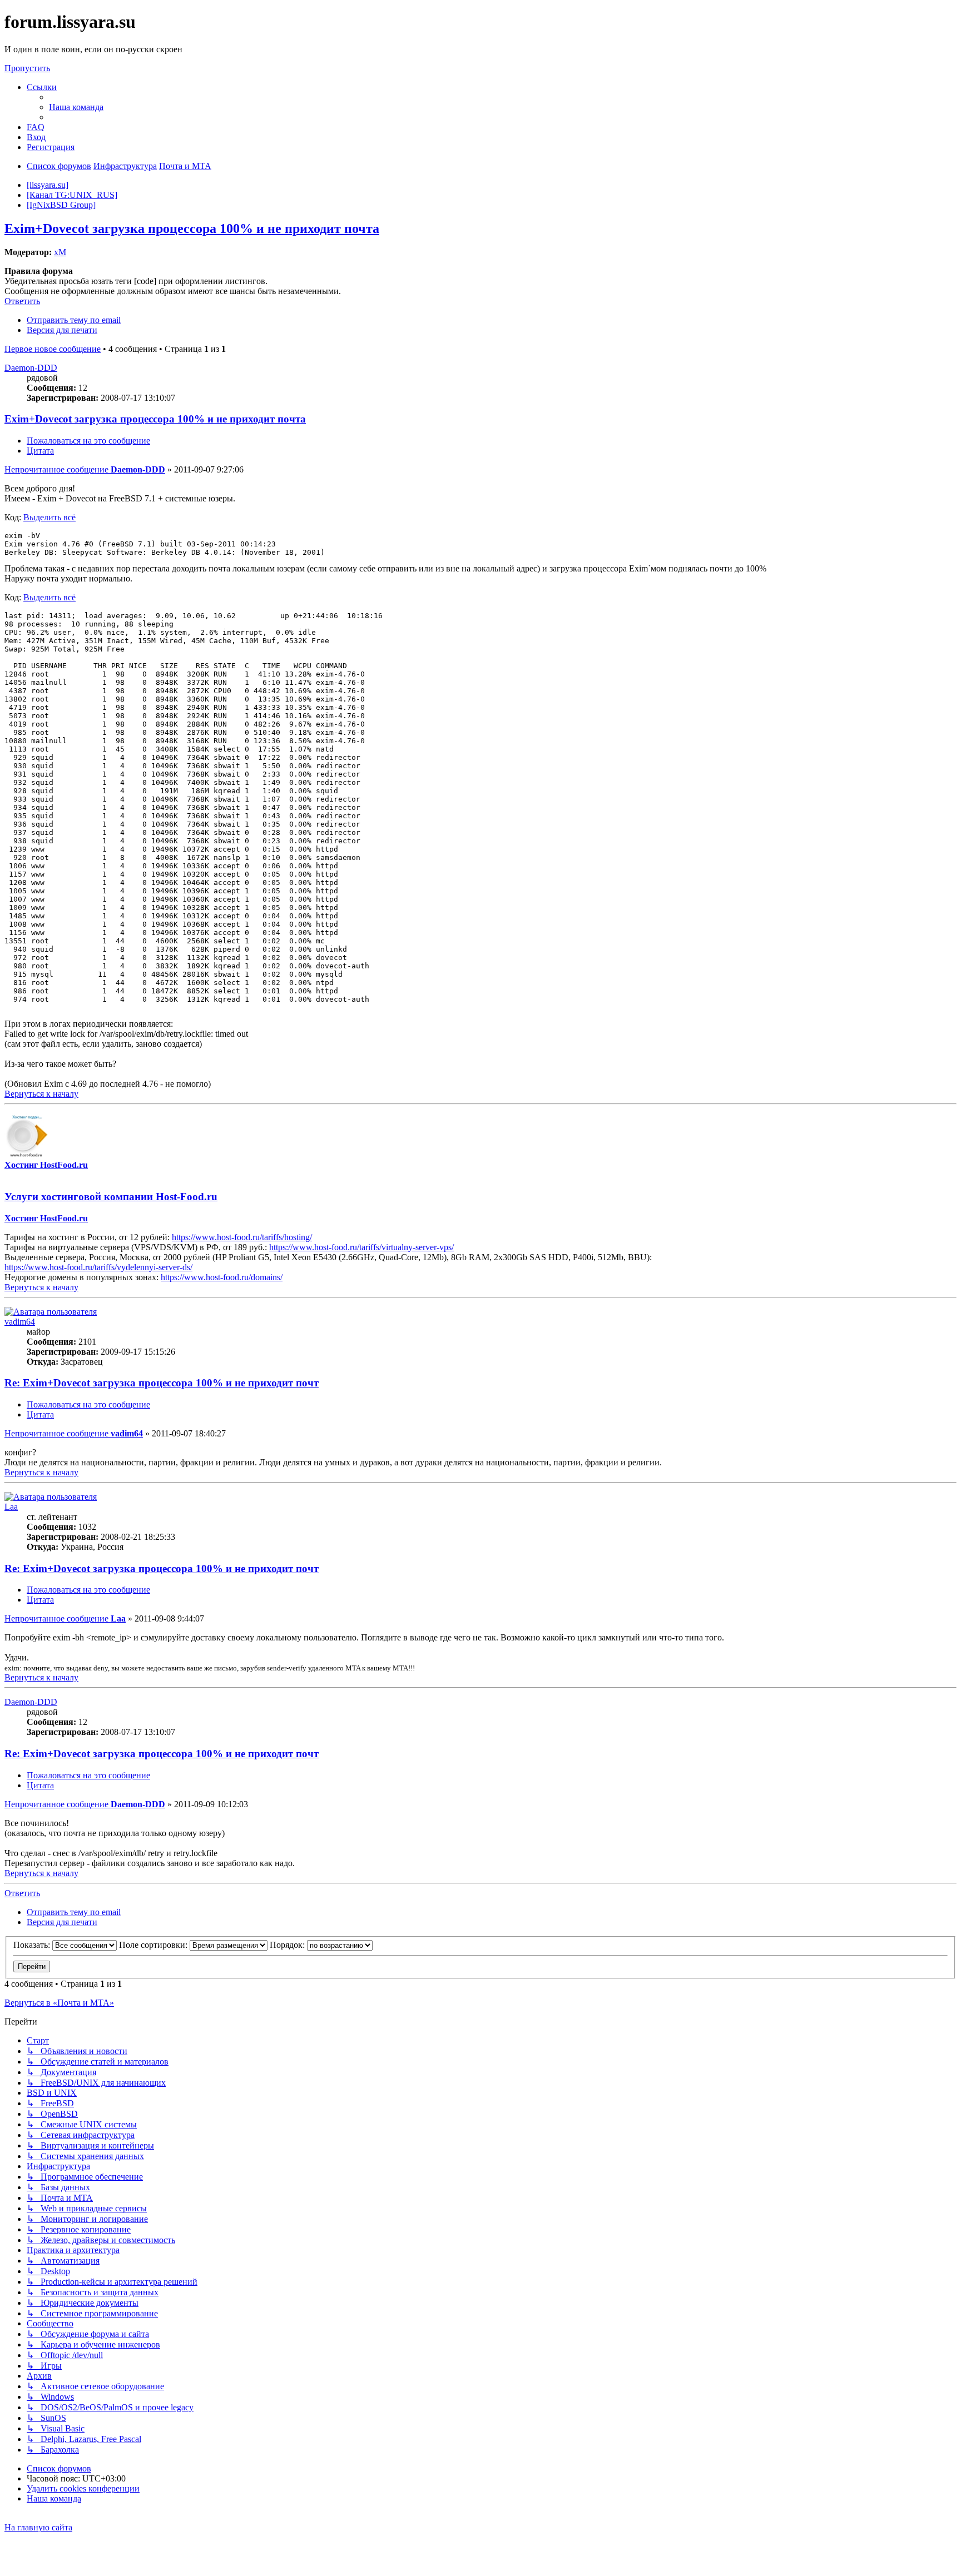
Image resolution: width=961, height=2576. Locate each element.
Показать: (33, 1945)
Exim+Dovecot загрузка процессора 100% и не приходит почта (192, 228)
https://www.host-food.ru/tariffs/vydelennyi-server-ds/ (98, 1267)
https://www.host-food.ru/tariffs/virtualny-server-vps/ (361, 1247)
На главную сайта (38, 2527)
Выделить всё (49, 517)
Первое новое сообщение (53, 349)
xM (60, 252)
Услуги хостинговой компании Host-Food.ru (111, 1197)
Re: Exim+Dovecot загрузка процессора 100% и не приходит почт (162, 1383)
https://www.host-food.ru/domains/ (222, 1277)
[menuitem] (76, 107)
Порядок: (288, 1945)
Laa (11, 1507)
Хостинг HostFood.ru (46, 1165)
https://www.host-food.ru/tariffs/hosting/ (242, 1237)
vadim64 (20, 1322)
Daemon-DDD (31, 368)
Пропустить (27, 68)
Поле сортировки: (154, 1945)
